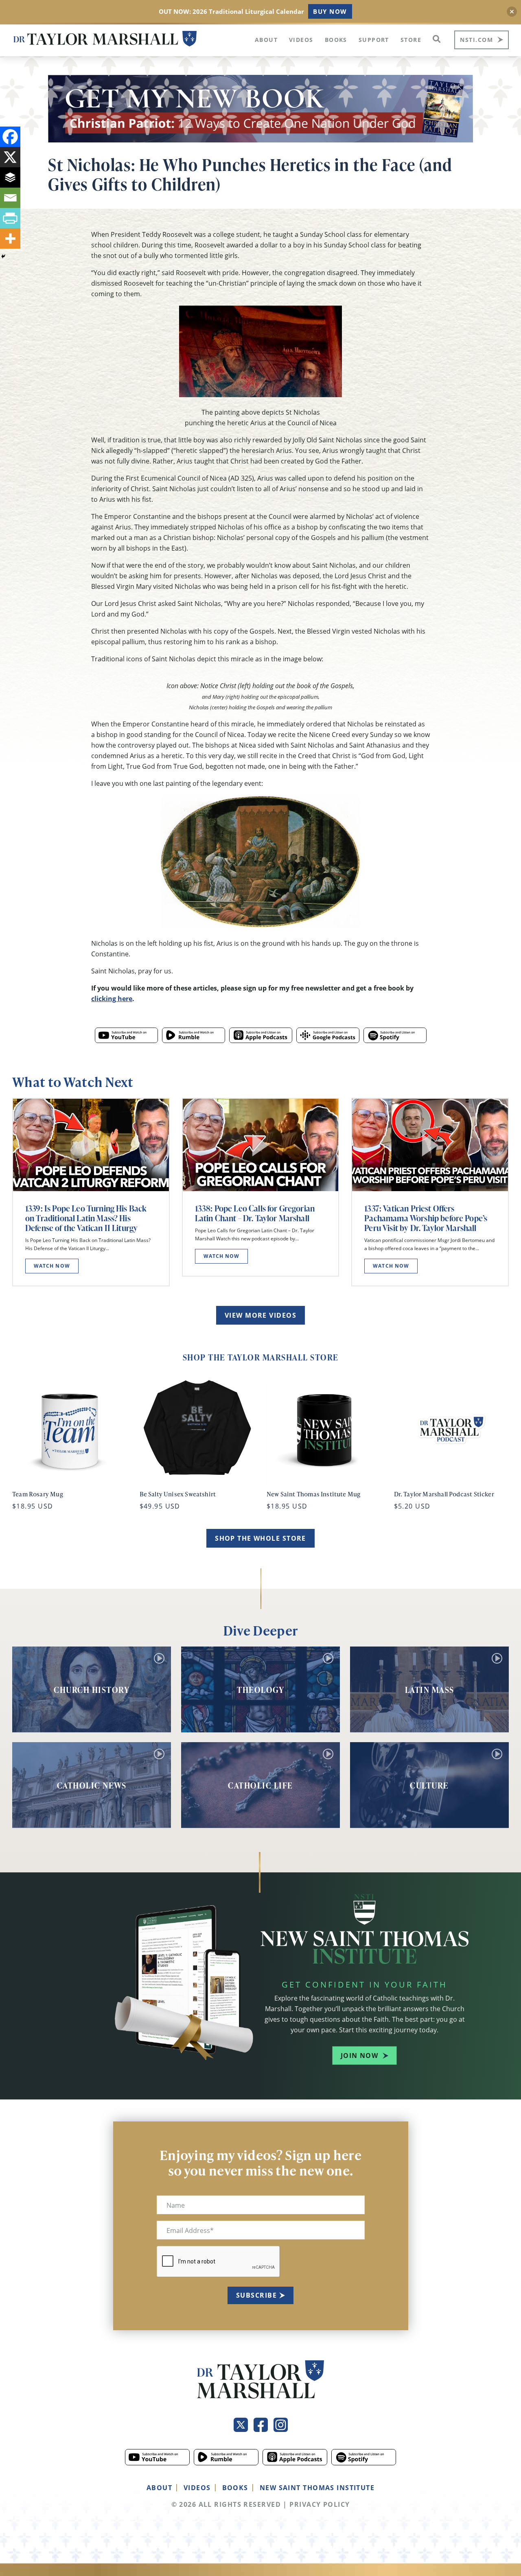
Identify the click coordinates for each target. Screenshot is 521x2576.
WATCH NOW (52, 1266)
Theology (260, 1690)
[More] (10, 238)
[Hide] (3, 256)
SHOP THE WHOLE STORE (260, 1538)
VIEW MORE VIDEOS (260, 1315)
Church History (92, 1690)
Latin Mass (430, 1690)
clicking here (112, 999)
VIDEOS (197, 2488)
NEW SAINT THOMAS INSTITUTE (317, 2488)
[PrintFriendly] (10, 218)
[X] (10, 157)
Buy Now (330, 11)
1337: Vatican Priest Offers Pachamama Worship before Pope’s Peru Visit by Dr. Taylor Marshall (426, 1218)
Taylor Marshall (105, 39)
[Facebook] (10, 137)
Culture (429, 1785)
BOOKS (235, 2488)
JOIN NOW (360, 2056)
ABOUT (159, 2488)
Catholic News (92, 1785)
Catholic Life (260, 1785)
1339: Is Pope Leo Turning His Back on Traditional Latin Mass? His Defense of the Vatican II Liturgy (86, 1218)
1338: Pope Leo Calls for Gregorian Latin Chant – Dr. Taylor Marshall (255, 1213)
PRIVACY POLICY (320, 2504)
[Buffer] (10, 177)
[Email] (10, 198)
